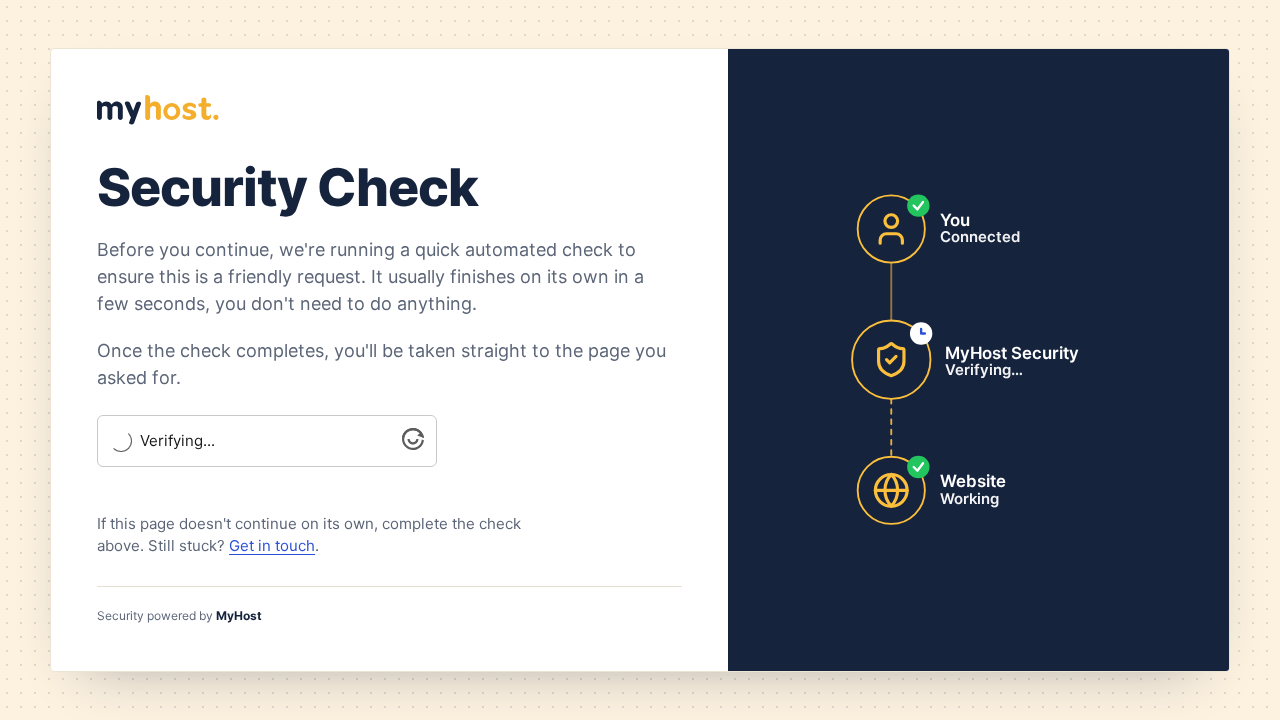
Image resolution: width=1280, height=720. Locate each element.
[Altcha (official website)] (413, 444)
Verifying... (177, 441)
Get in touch (272, 545)
